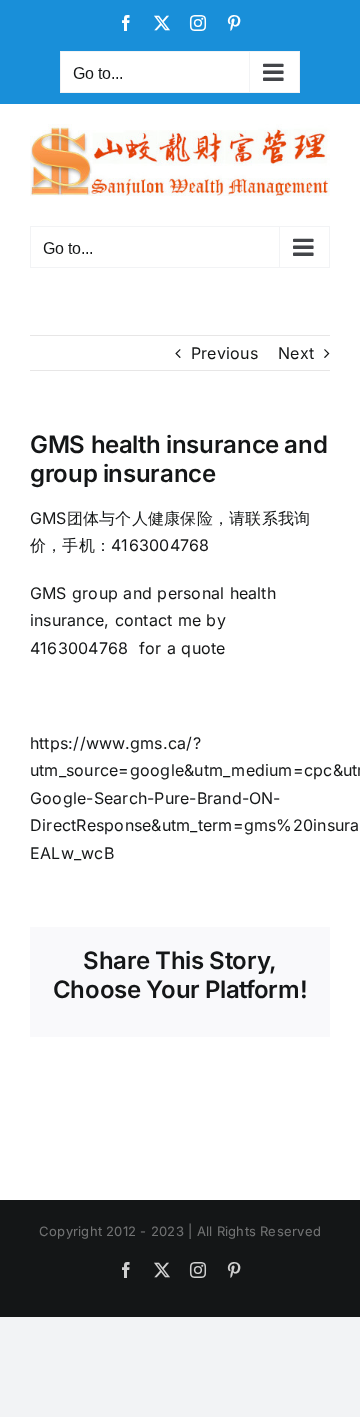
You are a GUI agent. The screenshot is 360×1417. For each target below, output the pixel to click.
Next (296, 353)
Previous (224, 353)
